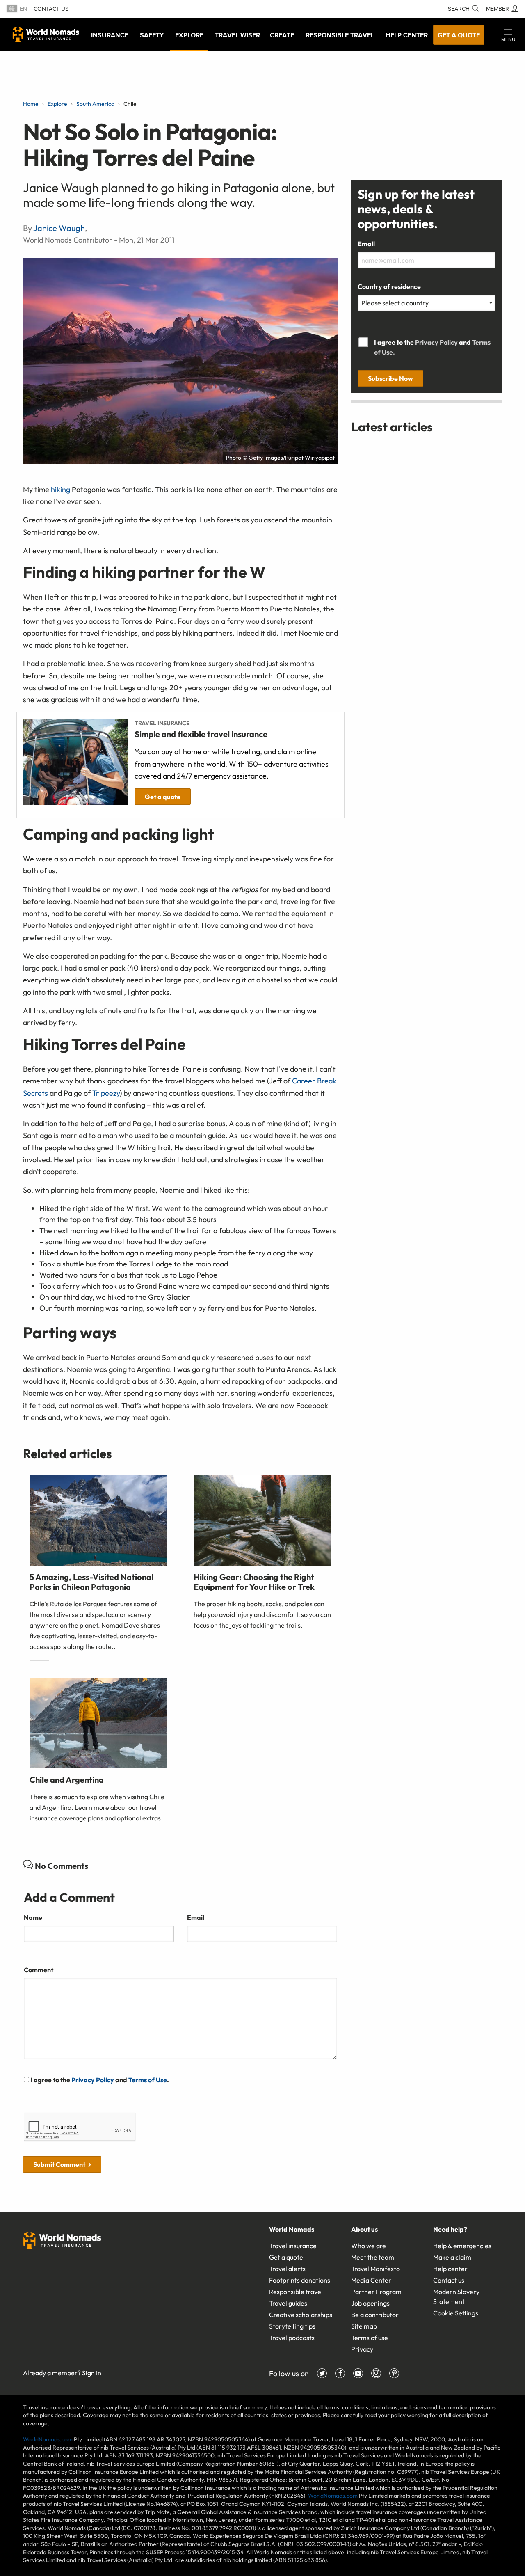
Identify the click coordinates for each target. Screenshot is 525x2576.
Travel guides (288, 2303)
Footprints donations (300, 2280)
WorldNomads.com (48, 2439)
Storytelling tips (292, 2326)
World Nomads (46, 34)
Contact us (51, 9)
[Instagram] (376, 2373)
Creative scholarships (301, 2315)
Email (196, 1917)
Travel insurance (293, 2246)
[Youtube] (358, 2373)
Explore (189, 35)
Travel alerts (287, 2269)
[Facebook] (340, 2373)
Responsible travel (296, 2292)
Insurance (110, 35)
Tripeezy (106, 1093)
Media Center (371, 2280)
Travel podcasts (292, 2338)
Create (282, 35)
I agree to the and (432, 347)
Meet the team (373, 2257)
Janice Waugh (59, 228)
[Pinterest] (394, 2373)
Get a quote (459, 35)
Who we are (369, 2246)
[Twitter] (322, 2373)
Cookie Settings (456, 2313)
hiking (60, 489)
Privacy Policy (93, 2080)
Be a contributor (375, 2315)
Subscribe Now (390, 378)
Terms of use (370, 2338)
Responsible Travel (340, 35)
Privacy (362, 2349)
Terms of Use (148, 2080)
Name (33, 1917)
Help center (450, 2269)
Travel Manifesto (375, 2269)
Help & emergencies (462, 2246)
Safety (152, 35)
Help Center (407, 35)
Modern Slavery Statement (456, 2297)
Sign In (92, 2373)
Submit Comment (59, 2164)
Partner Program (376, 2292)
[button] (508, 35)
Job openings (370, 2303)
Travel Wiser (237, 35)
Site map (364, 2326)
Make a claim (452, 2257)
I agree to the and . (99, 2080)
